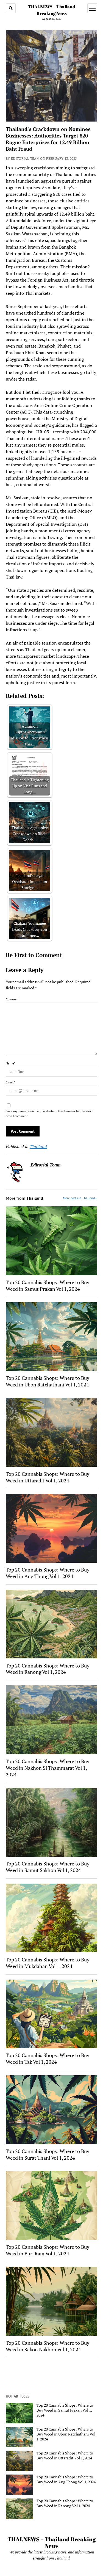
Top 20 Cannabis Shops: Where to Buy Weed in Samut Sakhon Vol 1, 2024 (48, 1867)
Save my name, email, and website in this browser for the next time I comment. (49, 1114)
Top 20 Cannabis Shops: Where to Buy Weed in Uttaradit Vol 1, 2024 (48, 1477)
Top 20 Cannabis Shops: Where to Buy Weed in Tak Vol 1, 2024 (48, 2058)
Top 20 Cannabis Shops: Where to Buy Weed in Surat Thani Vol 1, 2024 (48, 2154)
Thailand (38, 1146)
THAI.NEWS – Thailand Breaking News (51, 2542)
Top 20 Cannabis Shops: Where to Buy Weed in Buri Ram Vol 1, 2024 (48, 2250)
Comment (13, 999)
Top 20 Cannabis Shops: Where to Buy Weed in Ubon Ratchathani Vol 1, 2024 (48, 1381)
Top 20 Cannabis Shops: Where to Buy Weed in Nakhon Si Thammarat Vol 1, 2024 (48, 1768)
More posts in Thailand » (80, 1198)
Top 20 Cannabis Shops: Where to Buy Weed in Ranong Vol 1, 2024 (48, 1669)
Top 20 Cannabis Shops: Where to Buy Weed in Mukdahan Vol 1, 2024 (48, 1963)
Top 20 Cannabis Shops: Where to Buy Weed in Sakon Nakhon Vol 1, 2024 (48, 2346)
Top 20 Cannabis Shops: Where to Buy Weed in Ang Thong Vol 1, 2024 (48, 1573)
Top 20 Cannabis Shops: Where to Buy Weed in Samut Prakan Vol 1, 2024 (48, 1286)
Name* (10, 1063)
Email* (10, 1082)
